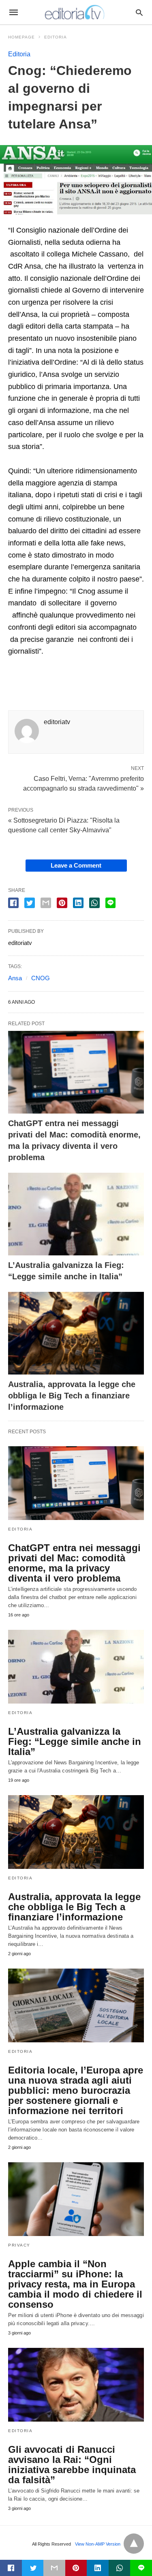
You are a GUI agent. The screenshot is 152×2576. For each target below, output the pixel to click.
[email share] (46, 903)
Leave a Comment (76, 865)
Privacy (19, 2245)
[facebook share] (13, 903)
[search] (139, 12)
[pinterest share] (62, 903)
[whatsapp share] (94, 903)
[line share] (110, 903)
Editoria (56, 37)
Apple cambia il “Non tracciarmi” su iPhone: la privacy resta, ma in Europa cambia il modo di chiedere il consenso (75, 2284)
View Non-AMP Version (98, 2544)
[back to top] (134, 2544)
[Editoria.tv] (75, 12)
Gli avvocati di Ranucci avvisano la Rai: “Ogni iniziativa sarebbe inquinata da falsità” (72, 2465)
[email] (54, 2568)
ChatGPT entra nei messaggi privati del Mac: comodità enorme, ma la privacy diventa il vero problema (74, 1563)
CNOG (41, 978)
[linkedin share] (78, 903)
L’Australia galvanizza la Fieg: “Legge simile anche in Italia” (75, 1741)
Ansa (15, 978)
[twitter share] (30, 903)
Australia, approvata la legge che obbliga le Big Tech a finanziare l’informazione (72, 1396)
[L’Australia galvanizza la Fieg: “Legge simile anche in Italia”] (76, 1214)
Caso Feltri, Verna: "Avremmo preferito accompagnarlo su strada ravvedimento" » (83, 783)
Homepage (21, 37)
